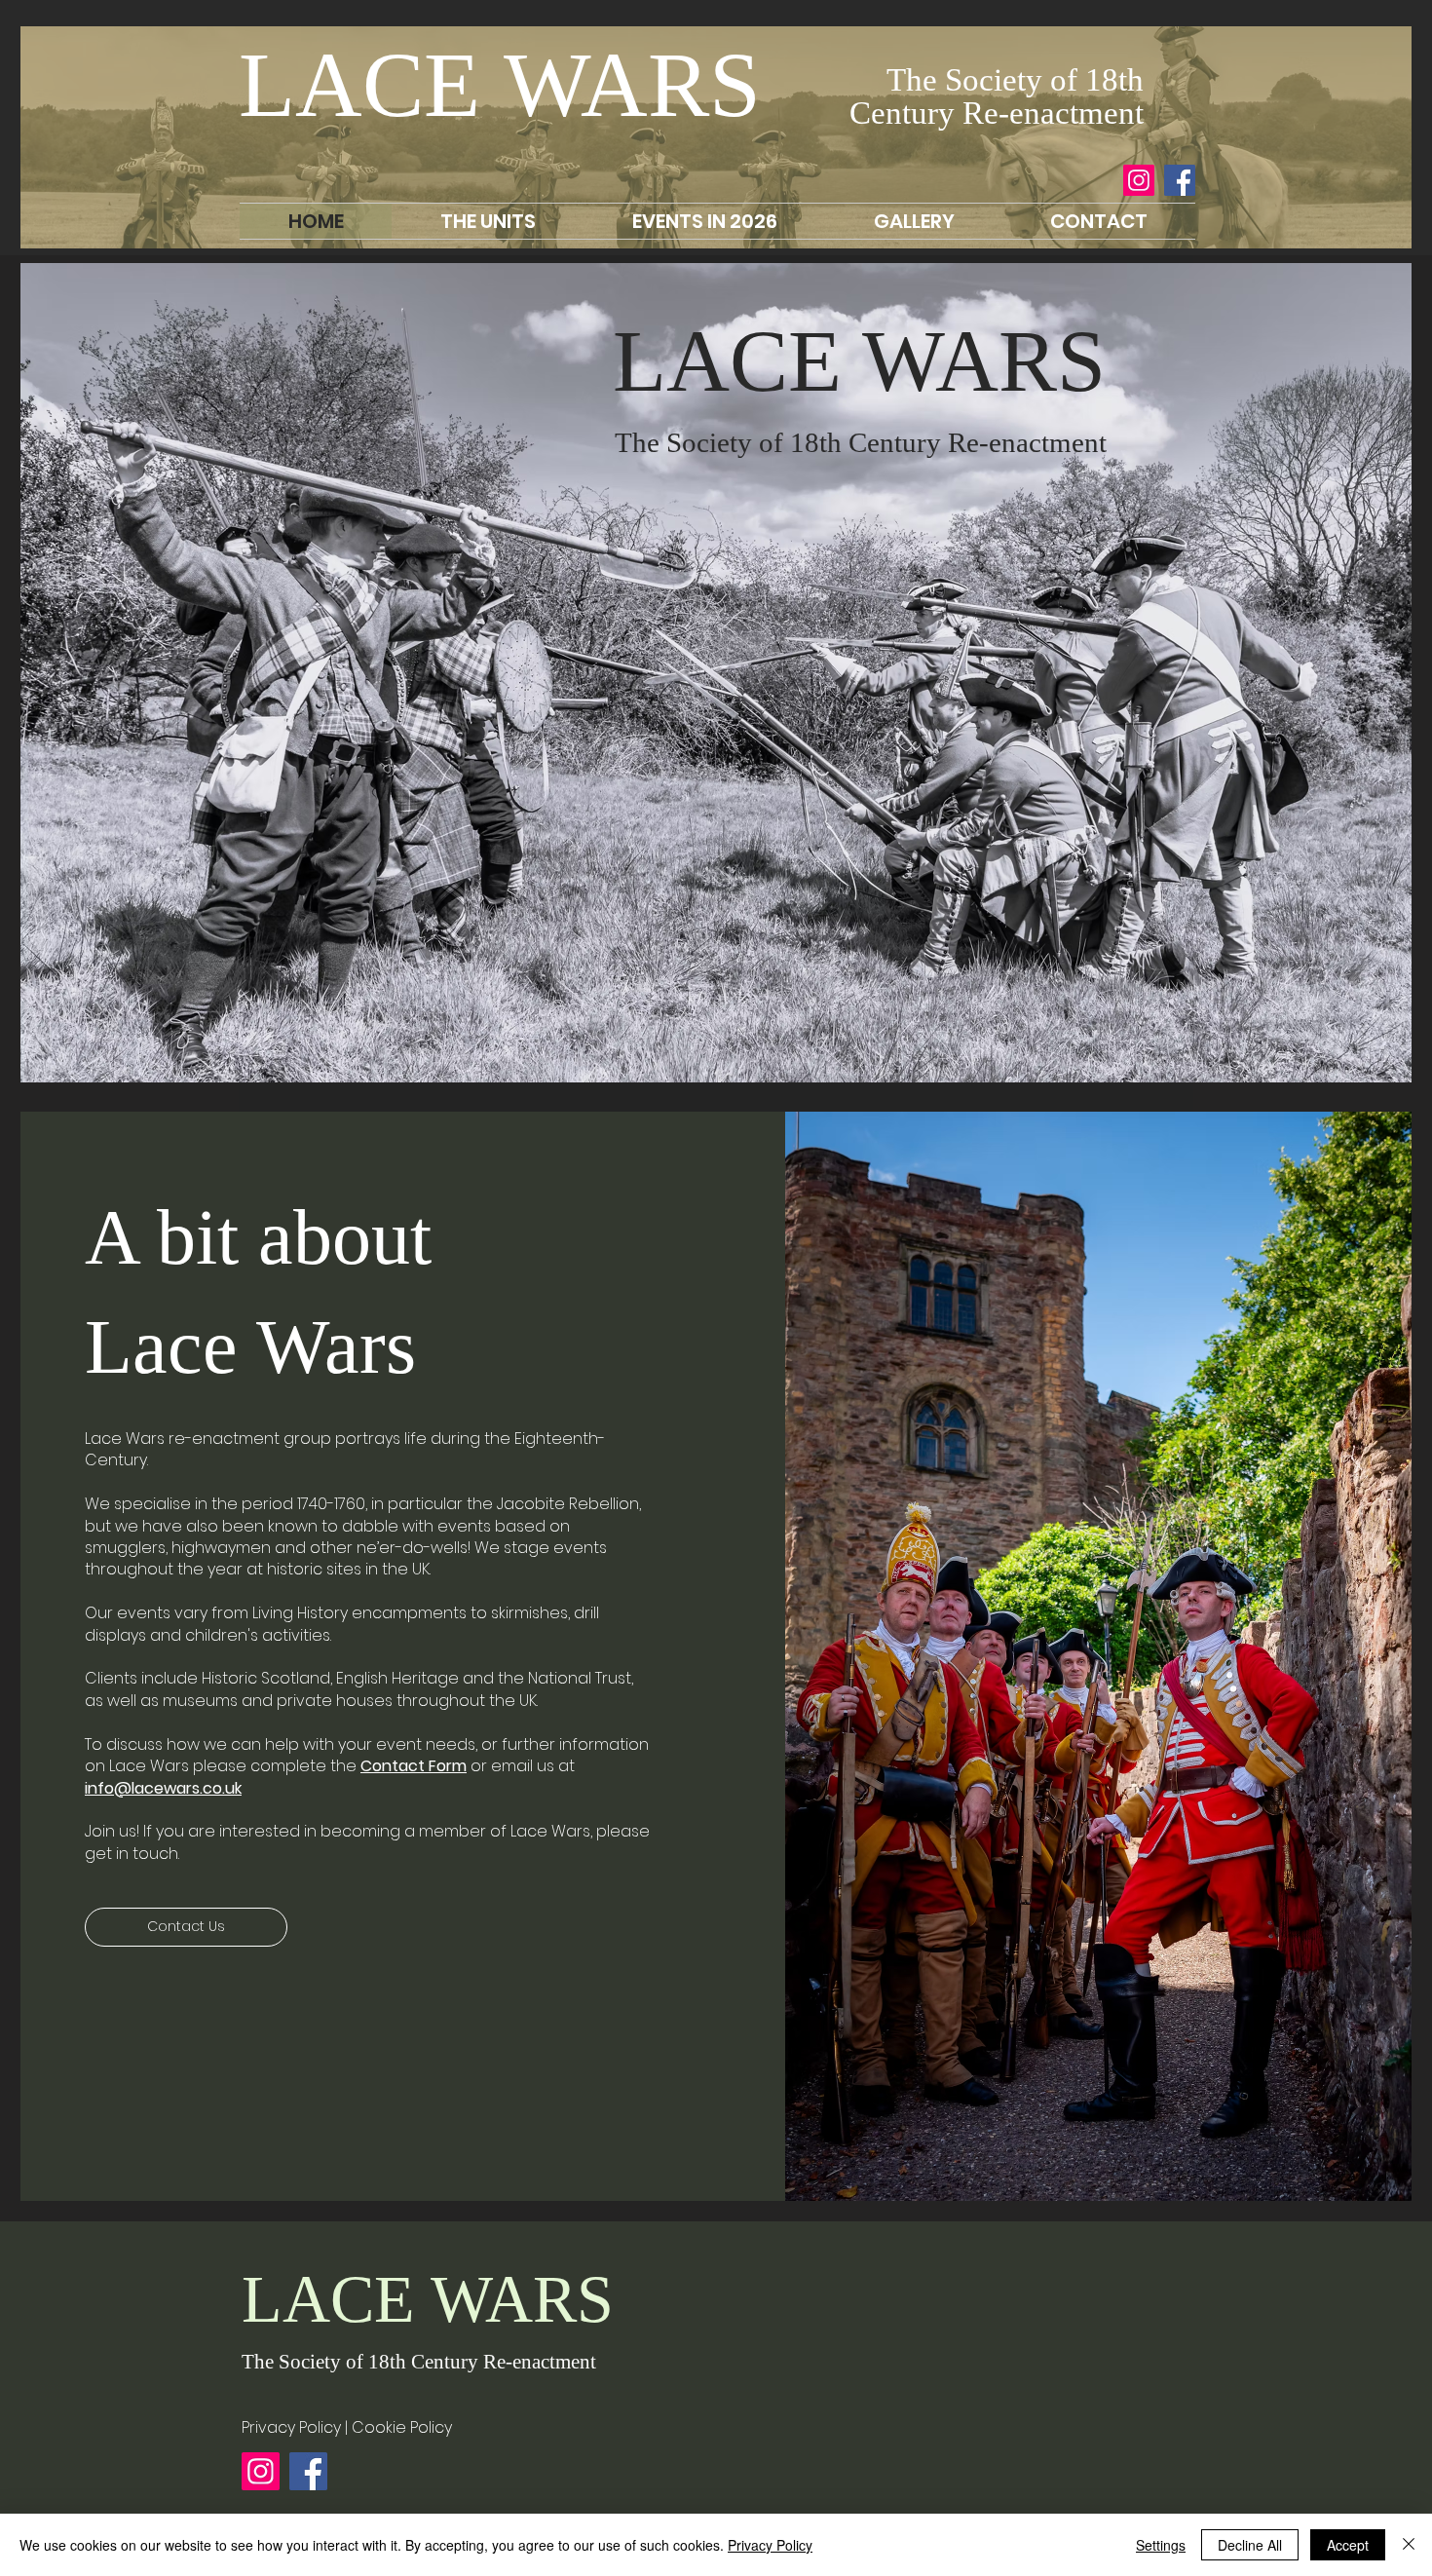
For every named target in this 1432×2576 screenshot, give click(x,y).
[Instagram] (1139, 180)
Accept (1348, 2545)
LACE (371, 85)
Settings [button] (1161, 2545)
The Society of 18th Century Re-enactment (419, 2362)
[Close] (1409, 2545)
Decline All (1250, 2545)
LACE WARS (859, 361)
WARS (632, 85)
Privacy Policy (770, 2545)
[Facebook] (1180, 180)
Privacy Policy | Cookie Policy (347, 2427)
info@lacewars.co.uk (163, 1788)
